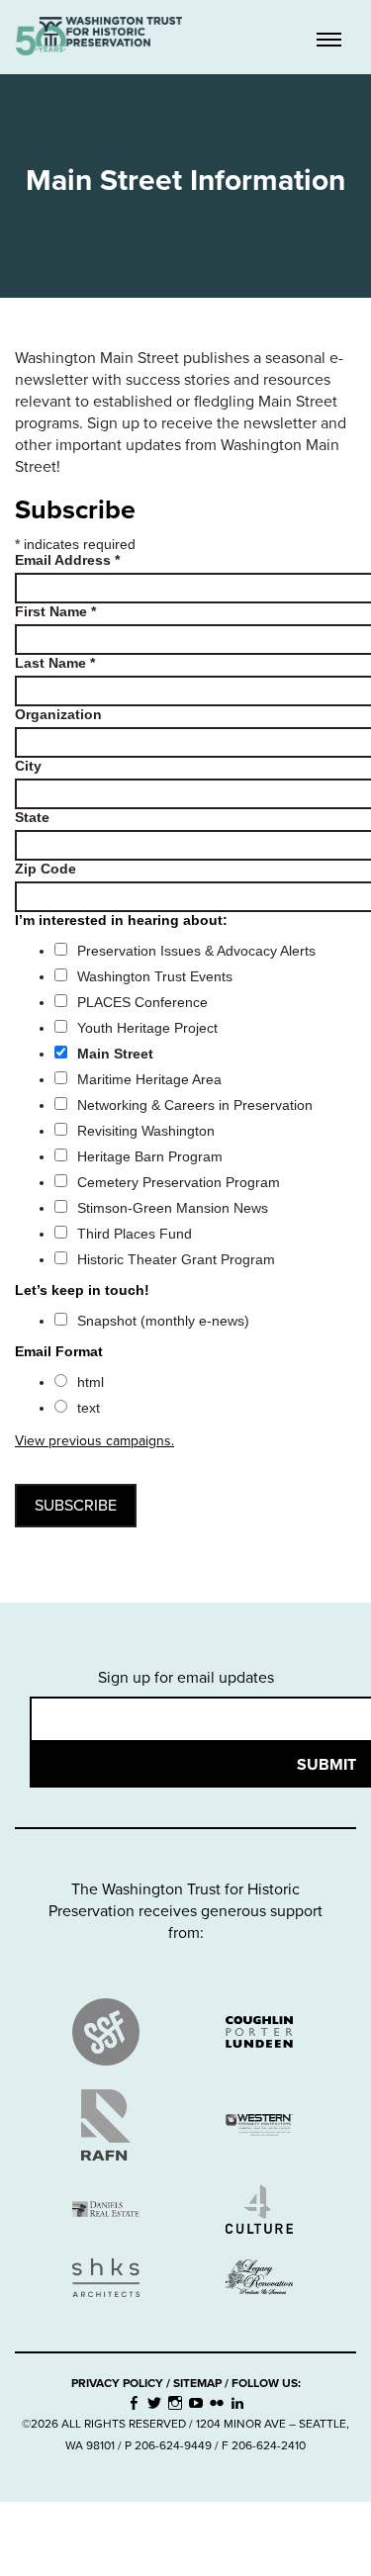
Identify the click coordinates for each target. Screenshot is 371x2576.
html (91, 1382)
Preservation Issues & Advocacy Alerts (196, 951)
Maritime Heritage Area (149, 1079)
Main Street (115, 1054)
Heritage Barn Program (150, 1156)
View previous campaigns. (94, 1441)
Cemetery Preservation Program (179, 1182)
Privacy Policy (117, 2383)
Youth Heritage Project (147, 1028)
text (89, 1408)
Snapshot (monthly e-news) (163, 1321)
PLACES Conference (142, 1002)
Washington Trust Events (155, 976)
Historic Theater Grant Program (176, 1259)
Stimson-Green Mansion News (173, 1208)
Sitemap (197, 2383)
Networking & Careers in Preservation (195, 1105)
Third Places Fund (135, 1234)
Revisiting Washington (146, 1131)
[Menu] (329, 42)
